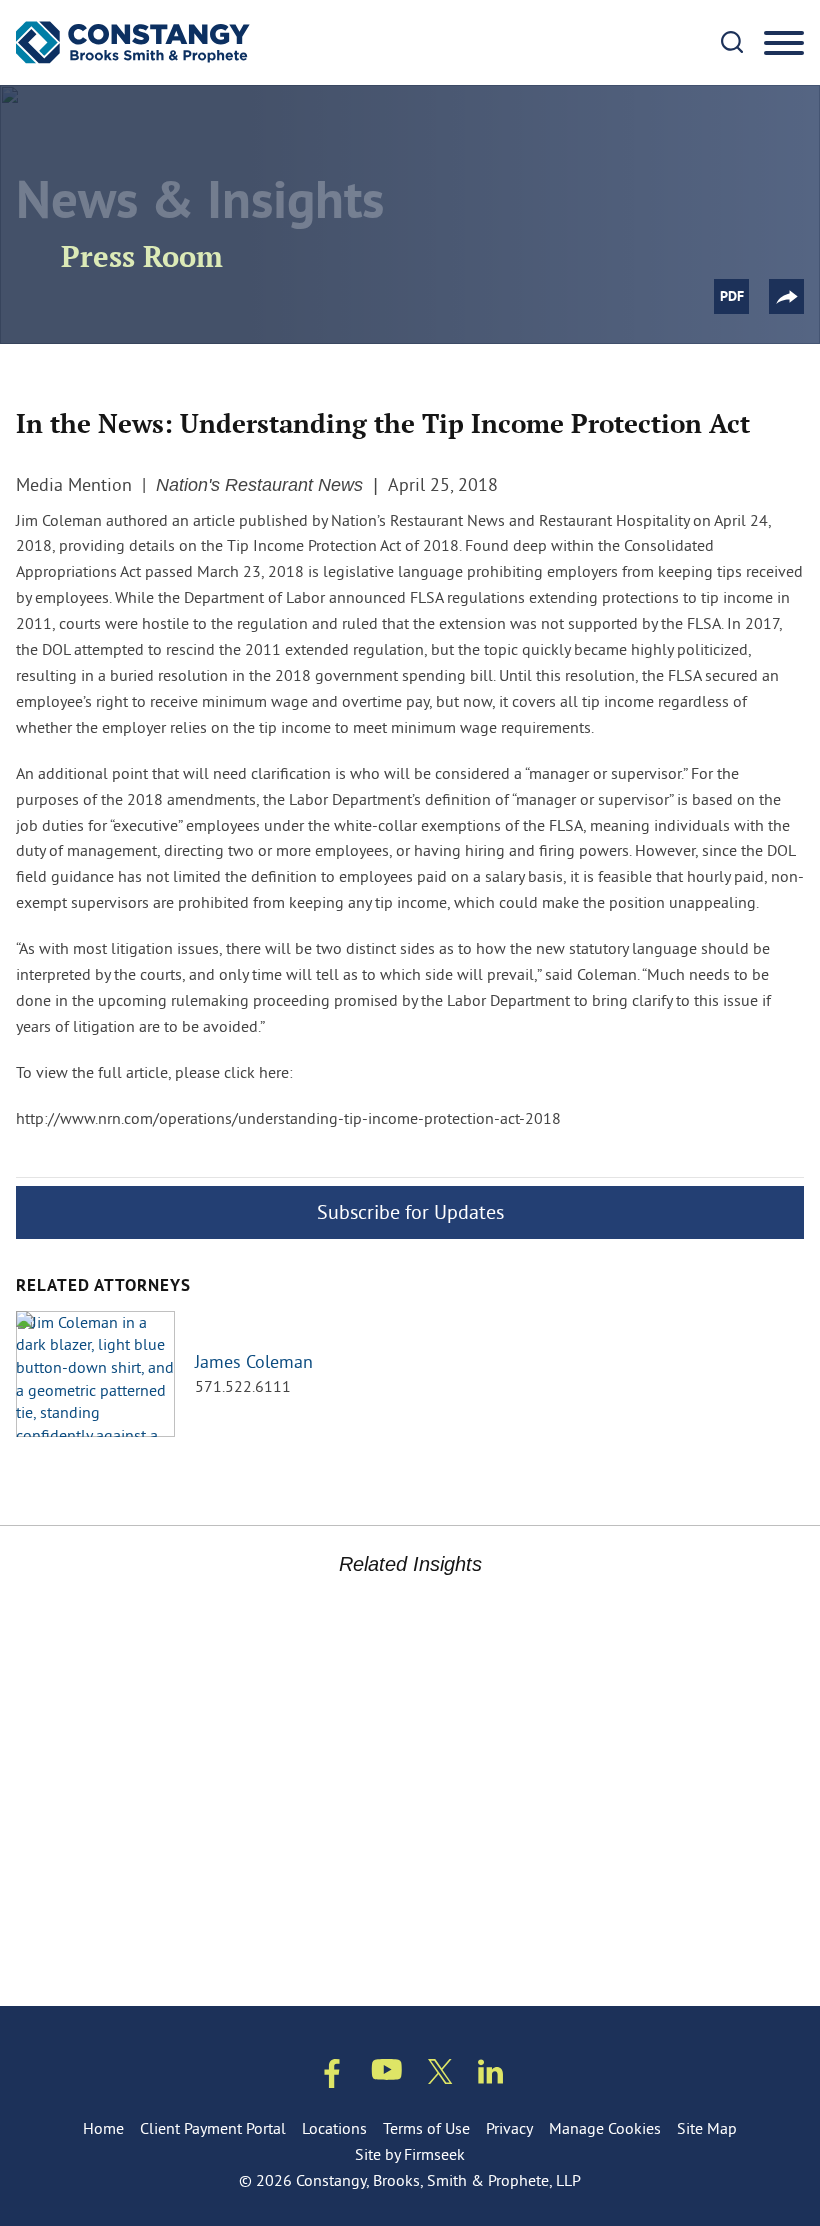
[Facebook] (332, 2077)
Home (103, 2128)
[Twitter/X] (440, 2075)
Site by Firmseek (410, 2154)
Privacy (509, 2128)
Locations (334, 2128)
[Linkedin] (490, 2075)
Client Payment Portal (213, 2128)
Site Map (707, 2128)
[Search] (732, 42)
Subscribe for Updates (410, 1211)
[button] (786, 296)
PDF (732, 297)
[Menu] (784, 44)
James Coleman (254, 1361)
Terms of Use (426, 2128)
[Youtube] (387, 2073)
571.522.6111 (243, 1386)
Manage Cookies (605, 2128)
